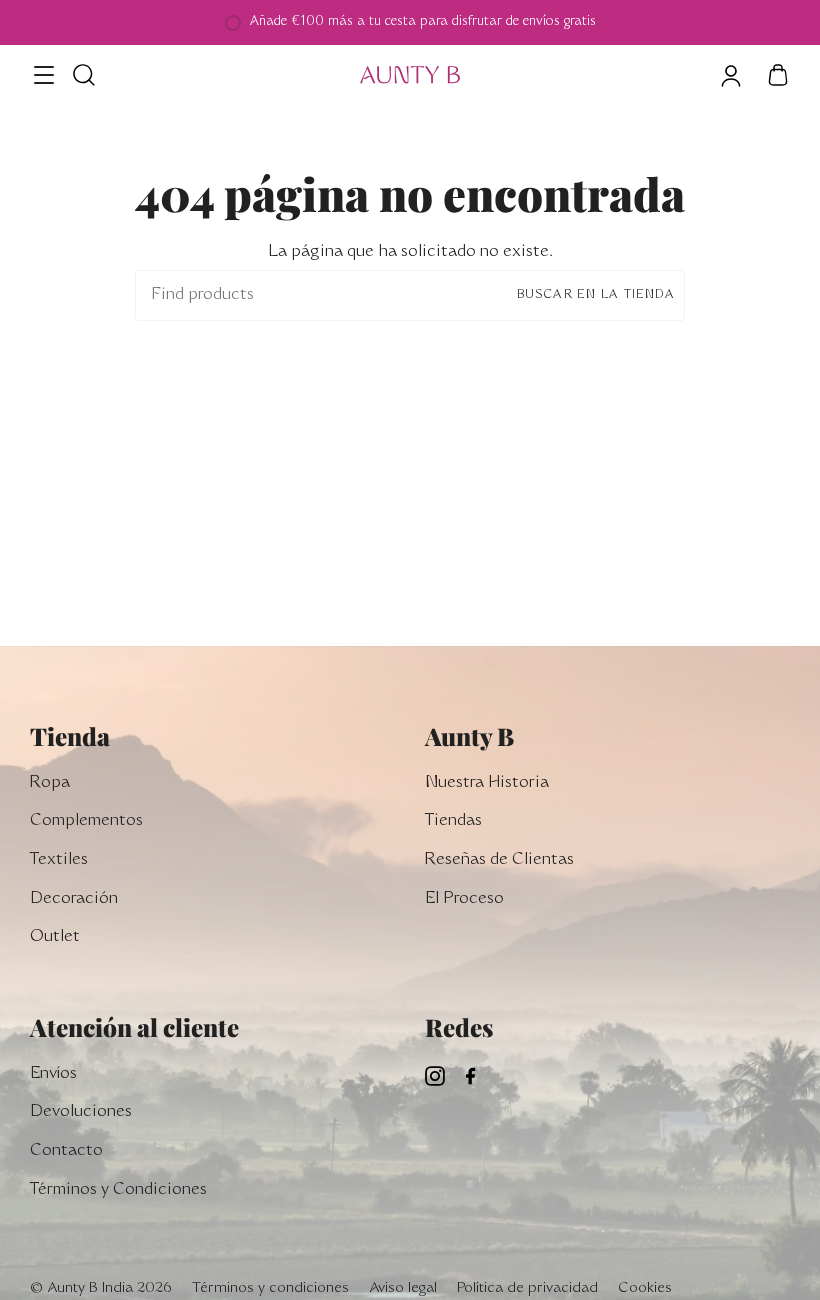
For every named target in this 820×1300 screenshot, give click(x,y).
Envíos (53, 1074)
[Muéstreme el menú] (45, 75)
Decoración (74, 899)
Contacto (66, 1151)
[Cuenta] (730, 75)
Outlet (55, 937)
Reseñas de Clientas (499, 860)
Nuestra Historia (487, 783)
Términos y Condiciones (118, 1190)
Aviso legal (403, 1289)
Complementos (86, 821)
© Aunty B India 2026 (101, 1289)
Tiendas (453, 821)
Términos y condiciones (270, 1289)
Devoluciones (81, 1112)
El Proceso (464, 899)
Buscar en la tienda (596, 295)
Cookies (645, 1289)
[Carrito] (778, 75)
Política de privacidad (527, 1289)
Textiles (59, 860)
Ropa (50, 783)
